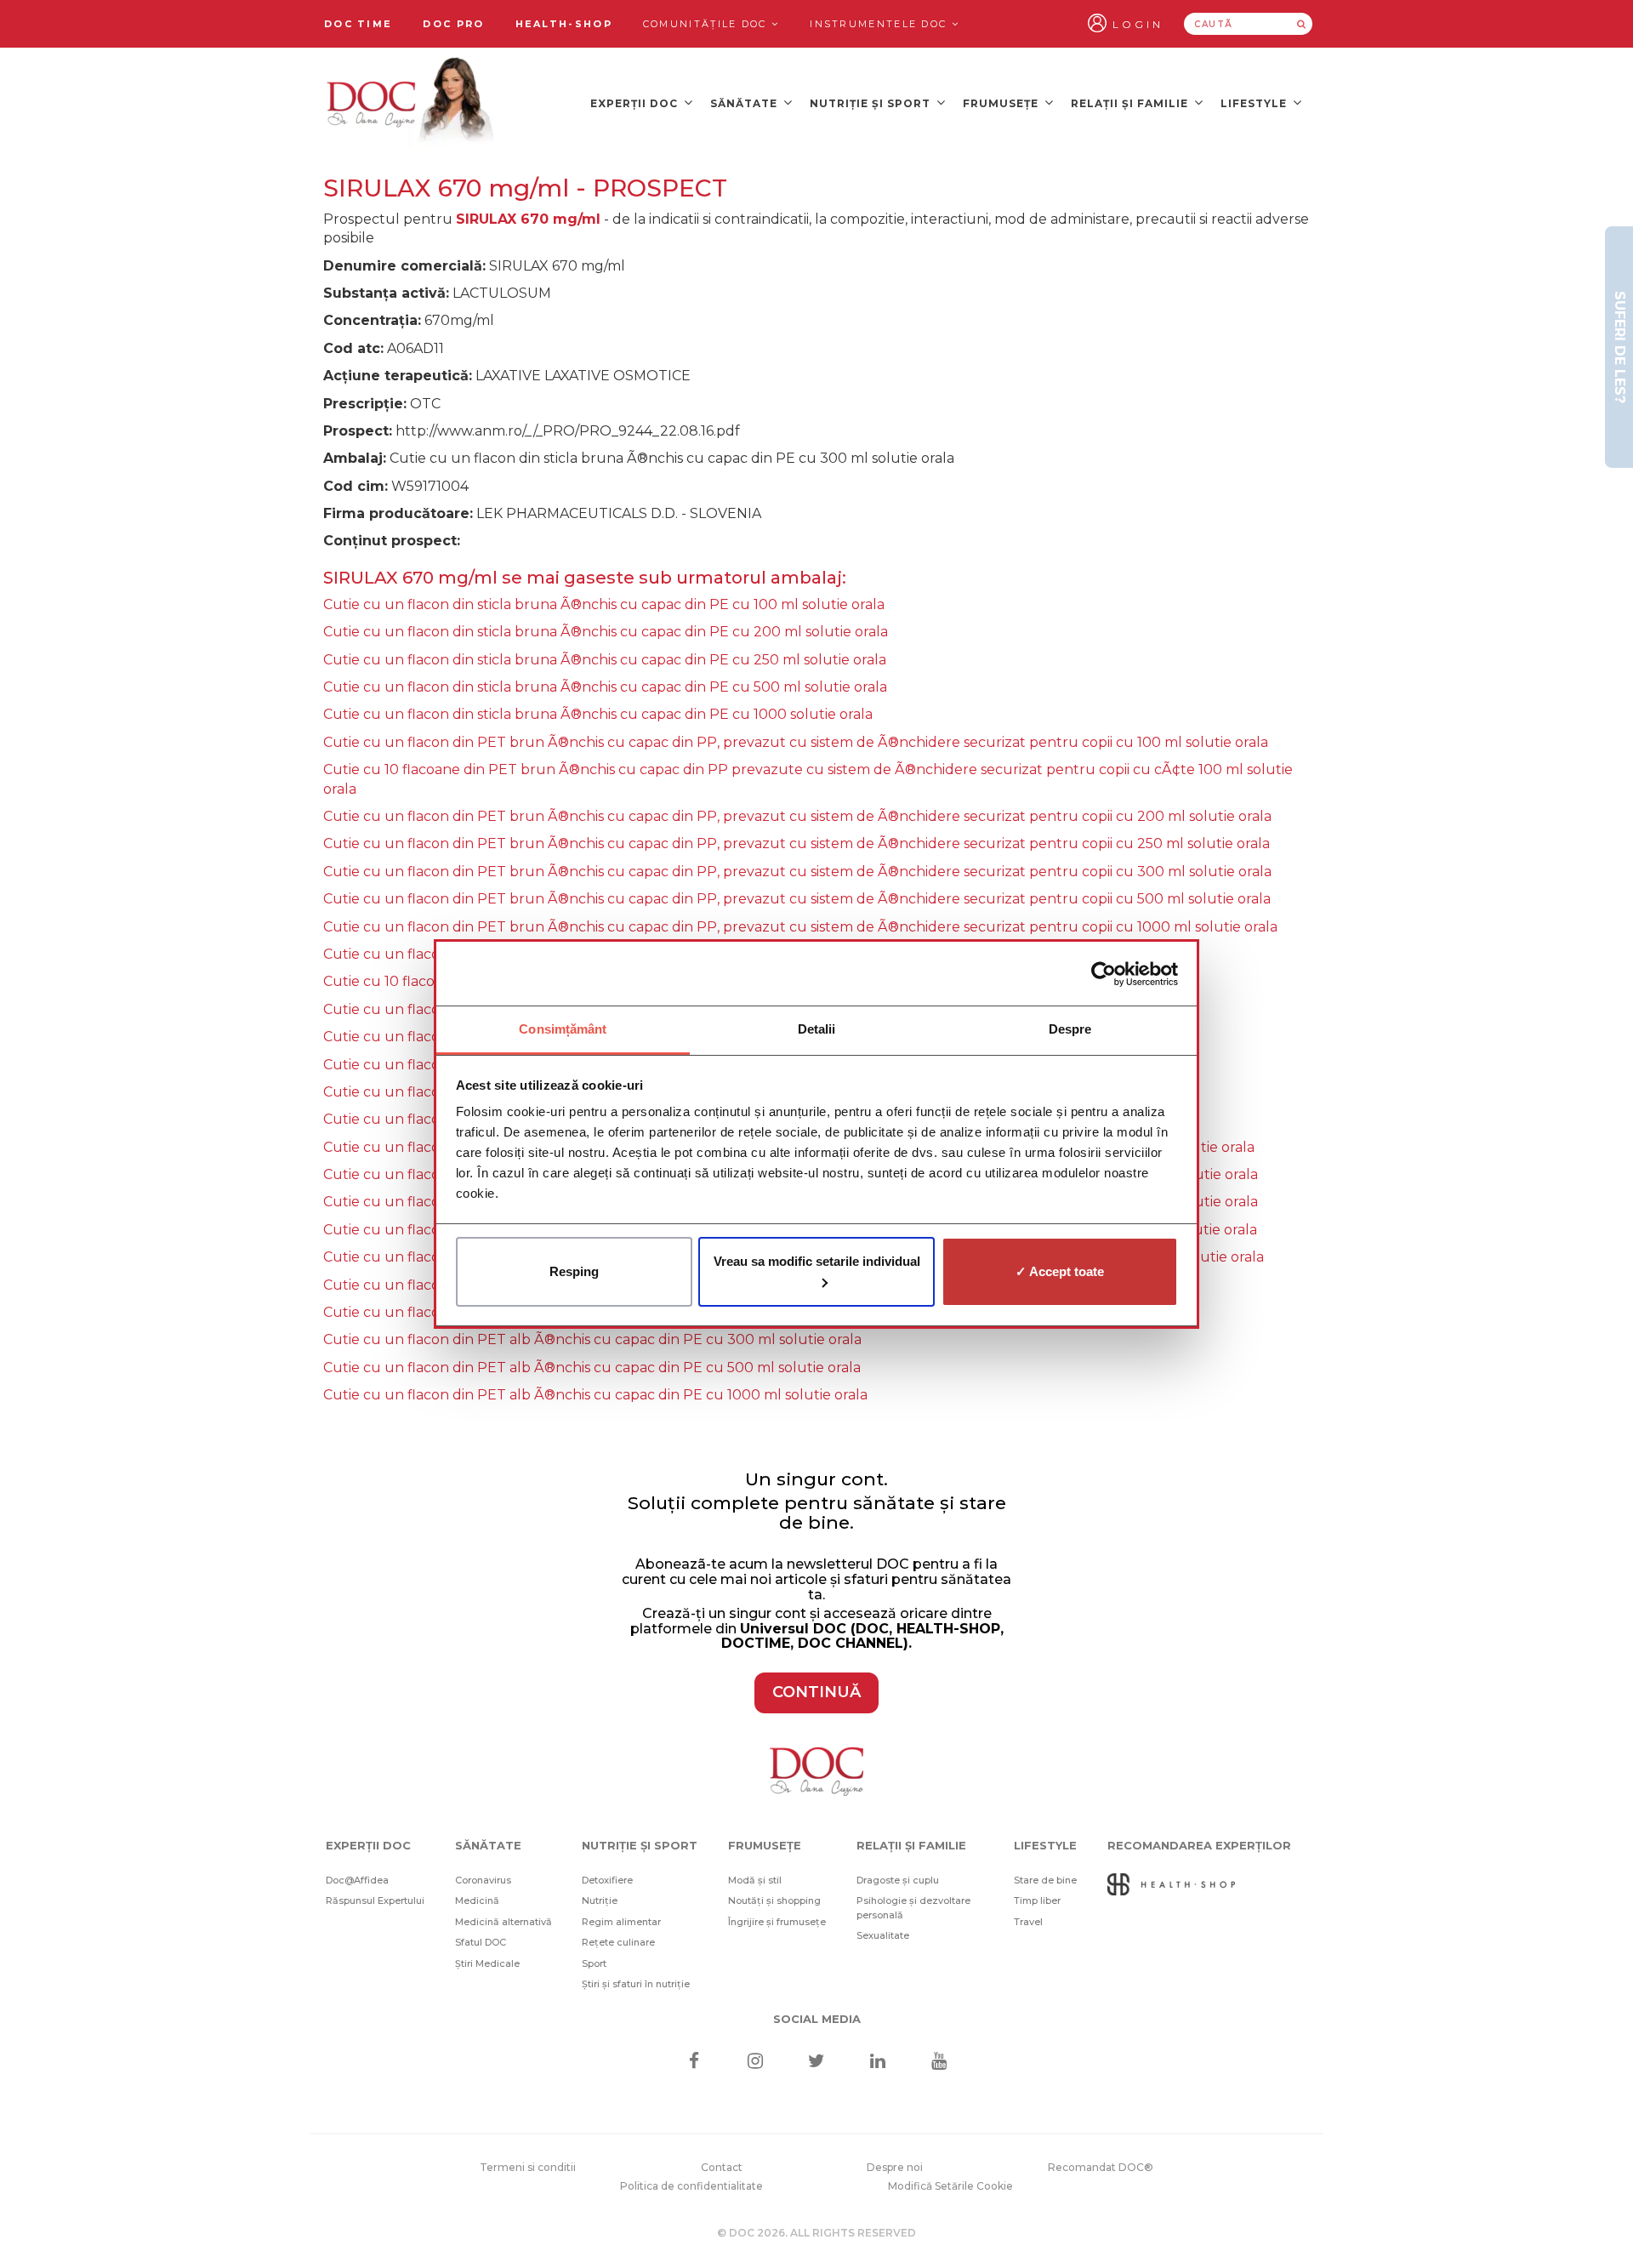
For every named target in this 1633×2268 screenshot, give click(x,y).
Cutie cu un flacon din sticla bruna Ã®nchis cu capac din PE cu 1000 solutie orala (598, 714)
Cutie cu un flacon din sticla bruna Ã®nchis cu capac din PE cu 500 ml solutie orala (605, 687)
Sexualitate (883, 1935)
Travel (1028, 1922)
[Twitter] (817, 2063)
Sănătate (745, 103)
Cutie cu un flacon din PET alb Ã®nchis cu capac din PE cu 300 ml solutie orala (592, 1339)
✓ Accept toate (1060, 1271)
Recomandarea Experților (1199, 1845)
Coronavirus (483, 1880)
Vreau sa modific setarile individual (817, 1261)
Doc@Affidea (357, 1880)
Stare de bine (1045, 1880)
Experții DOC (636, 103)
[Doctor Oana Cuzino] (411, 103)
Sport (594, 1963)
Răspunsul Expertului (375, 1900)
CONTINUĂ (816, 1692)
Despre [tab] (1070, 1029)
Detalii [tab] (817, 1029)
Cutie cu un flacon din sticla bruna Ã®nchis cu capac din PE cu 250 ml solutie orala (605, 660)
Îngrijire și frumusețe (777, 1922)
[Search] (1301, 24)
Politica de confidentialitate (691, 2186)
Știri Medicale (487, 1963)
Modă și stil (755, 1880)
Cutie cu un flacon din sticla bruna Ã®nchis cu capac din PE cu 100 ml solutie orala (604, 604)
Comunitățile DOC (707, 24)
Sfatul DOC (481, 1942)
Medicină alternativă (504, 1922)
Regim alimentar (621, 1922)
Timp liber (1037, 1900)
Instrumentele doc (880, 24)
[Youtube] (939, 2063)
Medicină (477, 1900)
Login (1138, 24)
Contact (722, 2167)
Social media (817, 2019)
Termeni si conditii (528, 2167)
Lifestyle (1255, 103)
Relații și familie (1131, 103)
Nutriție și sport (872, 103)
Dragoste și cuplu (898, 1880)
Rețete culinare (618, 1942)
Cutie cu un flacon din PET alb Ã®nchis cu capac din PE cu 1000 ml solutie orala (595, 1395)
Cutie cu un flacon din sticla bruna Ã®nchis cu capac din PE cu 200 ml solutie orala (606, 632)
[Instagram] (755, 2063)
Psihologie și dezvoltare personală (913, 1908)
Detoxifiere (607, 1880)
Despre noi (895, 2167)
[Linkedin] (878, 2063)
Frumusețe (1002, 103)
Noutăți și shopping (774, 1900)
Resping (574, 1271)
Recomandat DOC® (1101, 2167)
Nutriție (600, 1900)
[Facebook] (694, 2063)
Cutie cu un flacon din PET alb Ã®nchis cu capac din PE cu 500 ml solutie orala (592, 1368)
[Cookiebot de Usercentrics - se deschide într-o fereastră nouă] (1104, 974)
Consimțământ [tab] (563, 1029)
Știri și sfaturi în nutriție (636, 1984)
